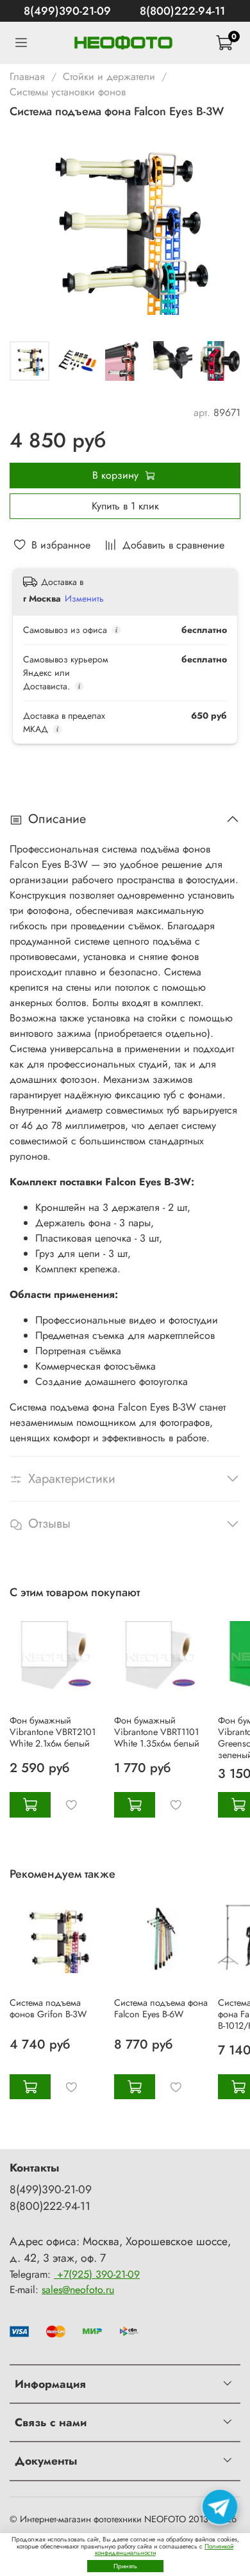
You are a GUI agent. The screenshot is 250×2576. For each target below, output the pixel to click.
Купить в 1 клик (125, 506)
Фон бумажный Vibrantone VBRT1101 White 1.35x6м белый (157, 1732)
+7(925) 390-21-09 (97, 2274)
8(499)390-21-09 (67, 11)
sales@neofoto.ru (78, 2290)
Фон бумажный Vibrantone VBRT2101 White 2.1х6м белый (53, 1732)
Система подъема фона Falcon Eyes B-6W (161, 2008)
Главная (27, 76)
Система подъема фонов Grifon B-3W (48, 2008)
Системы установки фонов (68, 92)
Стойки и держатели (109, 76)
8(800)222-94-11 (182, 11)
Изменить (84, 598)
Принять (125, 2566)
